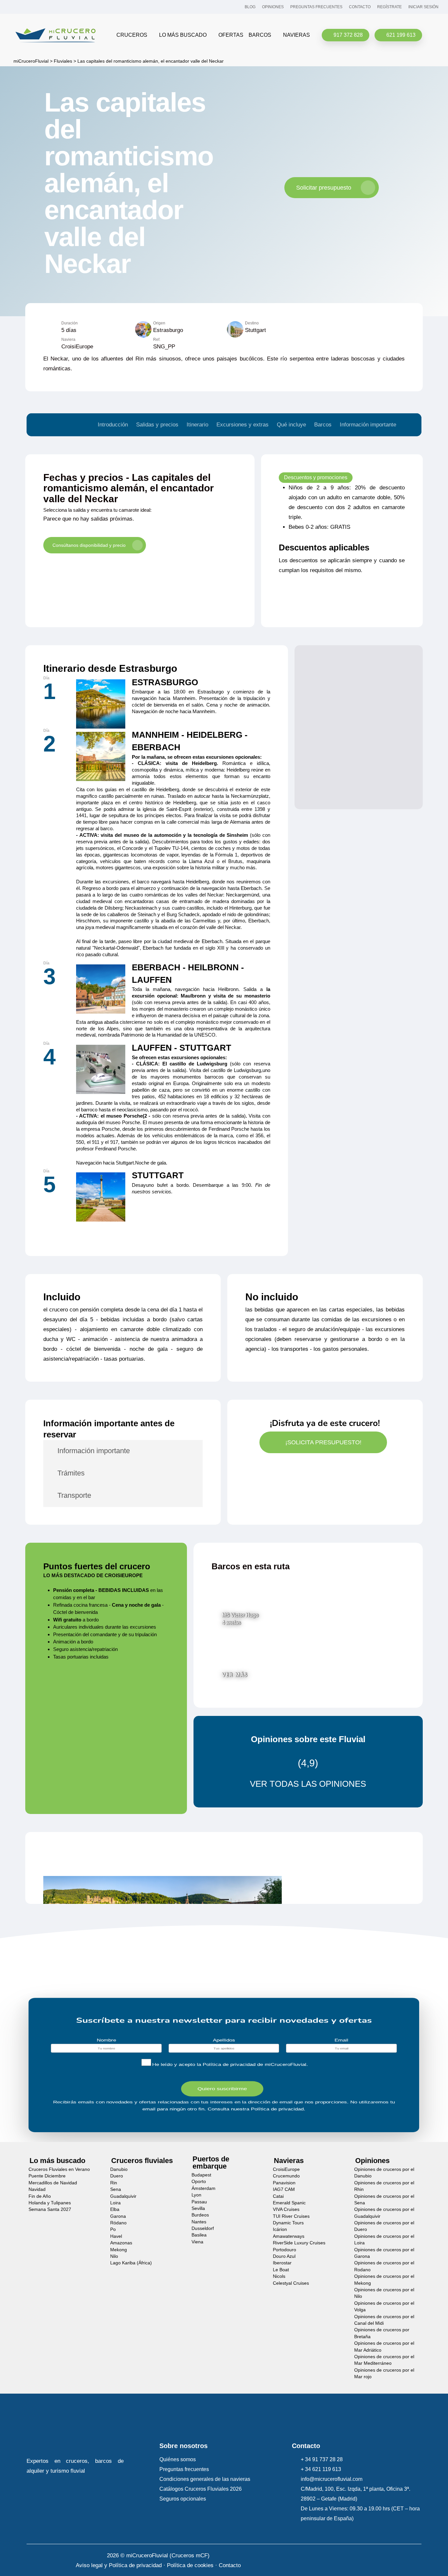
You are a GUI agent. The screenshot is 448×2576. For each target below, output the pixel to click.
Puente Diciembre (47, 2176)
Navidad (37, 2189)
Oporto (199, 2182)
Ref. (157, 340)
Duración (70, 323)
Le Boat (281, 2270)
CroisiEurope (286, 2169)
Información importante (368, 425)
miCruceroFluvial (30, 61)
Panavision (284, 2183)
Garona (118, 2216)
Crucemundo (286, 2176)
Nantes (199, 2222)
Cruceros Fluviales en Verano (59, 2169)
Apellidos (224, 2040)
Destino (252, 323)
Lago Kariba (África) (131, 2263)
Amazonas (121, 2243)
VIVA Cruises (286, 2209)
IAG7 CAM (284, 2189)
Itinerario (197, 425)
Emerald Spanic (289, 2203)
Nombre (106, 2040)
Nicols (279, 2276)
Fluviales (63, 61)
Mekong (119, 2249)
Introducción (113, 425)
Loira (115, 2203)
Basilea (199, 2235)
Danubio (119, 2169)
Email (342, 2040)
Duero (117, 2176)
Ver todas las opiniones (308, 1784)
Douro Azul (284, 2256)
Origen (159, 323)
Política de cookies (190, 2565)
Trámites (71, 1473)
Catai (278, 2196)
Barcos (323, 425)
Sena (116, 2189)
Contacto (230, 2565)
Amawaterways (289, 2236)
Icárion (280, 2229)
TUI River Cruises (291, 2216)
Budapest (201, 2175)
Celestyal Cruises (291, 2283)
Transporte (74, 1495)
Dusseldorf (203, 2228)
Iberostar (282, 2263)
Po (113, 2229)
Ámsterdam (204, 2188)
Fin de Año (40, 2196)
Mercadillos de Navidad (53, 2183)
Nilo (114, 2256)
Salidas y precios (157, 425)
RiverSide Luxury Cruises (299, 2243)
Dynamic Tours (288, 2223)
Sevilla (198, 2208)
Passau (199, 2202)
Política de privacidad (229, 2065)
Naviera (68, 340)
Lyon (196, 2195)
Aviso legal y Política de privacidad (119, 2565)
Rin (114, 2183)
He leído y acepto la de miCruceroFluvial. (230, 2065)
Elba (115, 2209)
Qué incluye (291, 425)
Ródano (118, 2223)
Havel (116, 2236)
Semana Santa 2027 (50, 2209)
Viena (197, 2242)
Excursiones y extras (243, 425)
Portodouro (285, 2249)
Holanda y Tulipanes (50, 2203)
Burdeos (200, 2215)
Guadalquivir (123, 2196)
